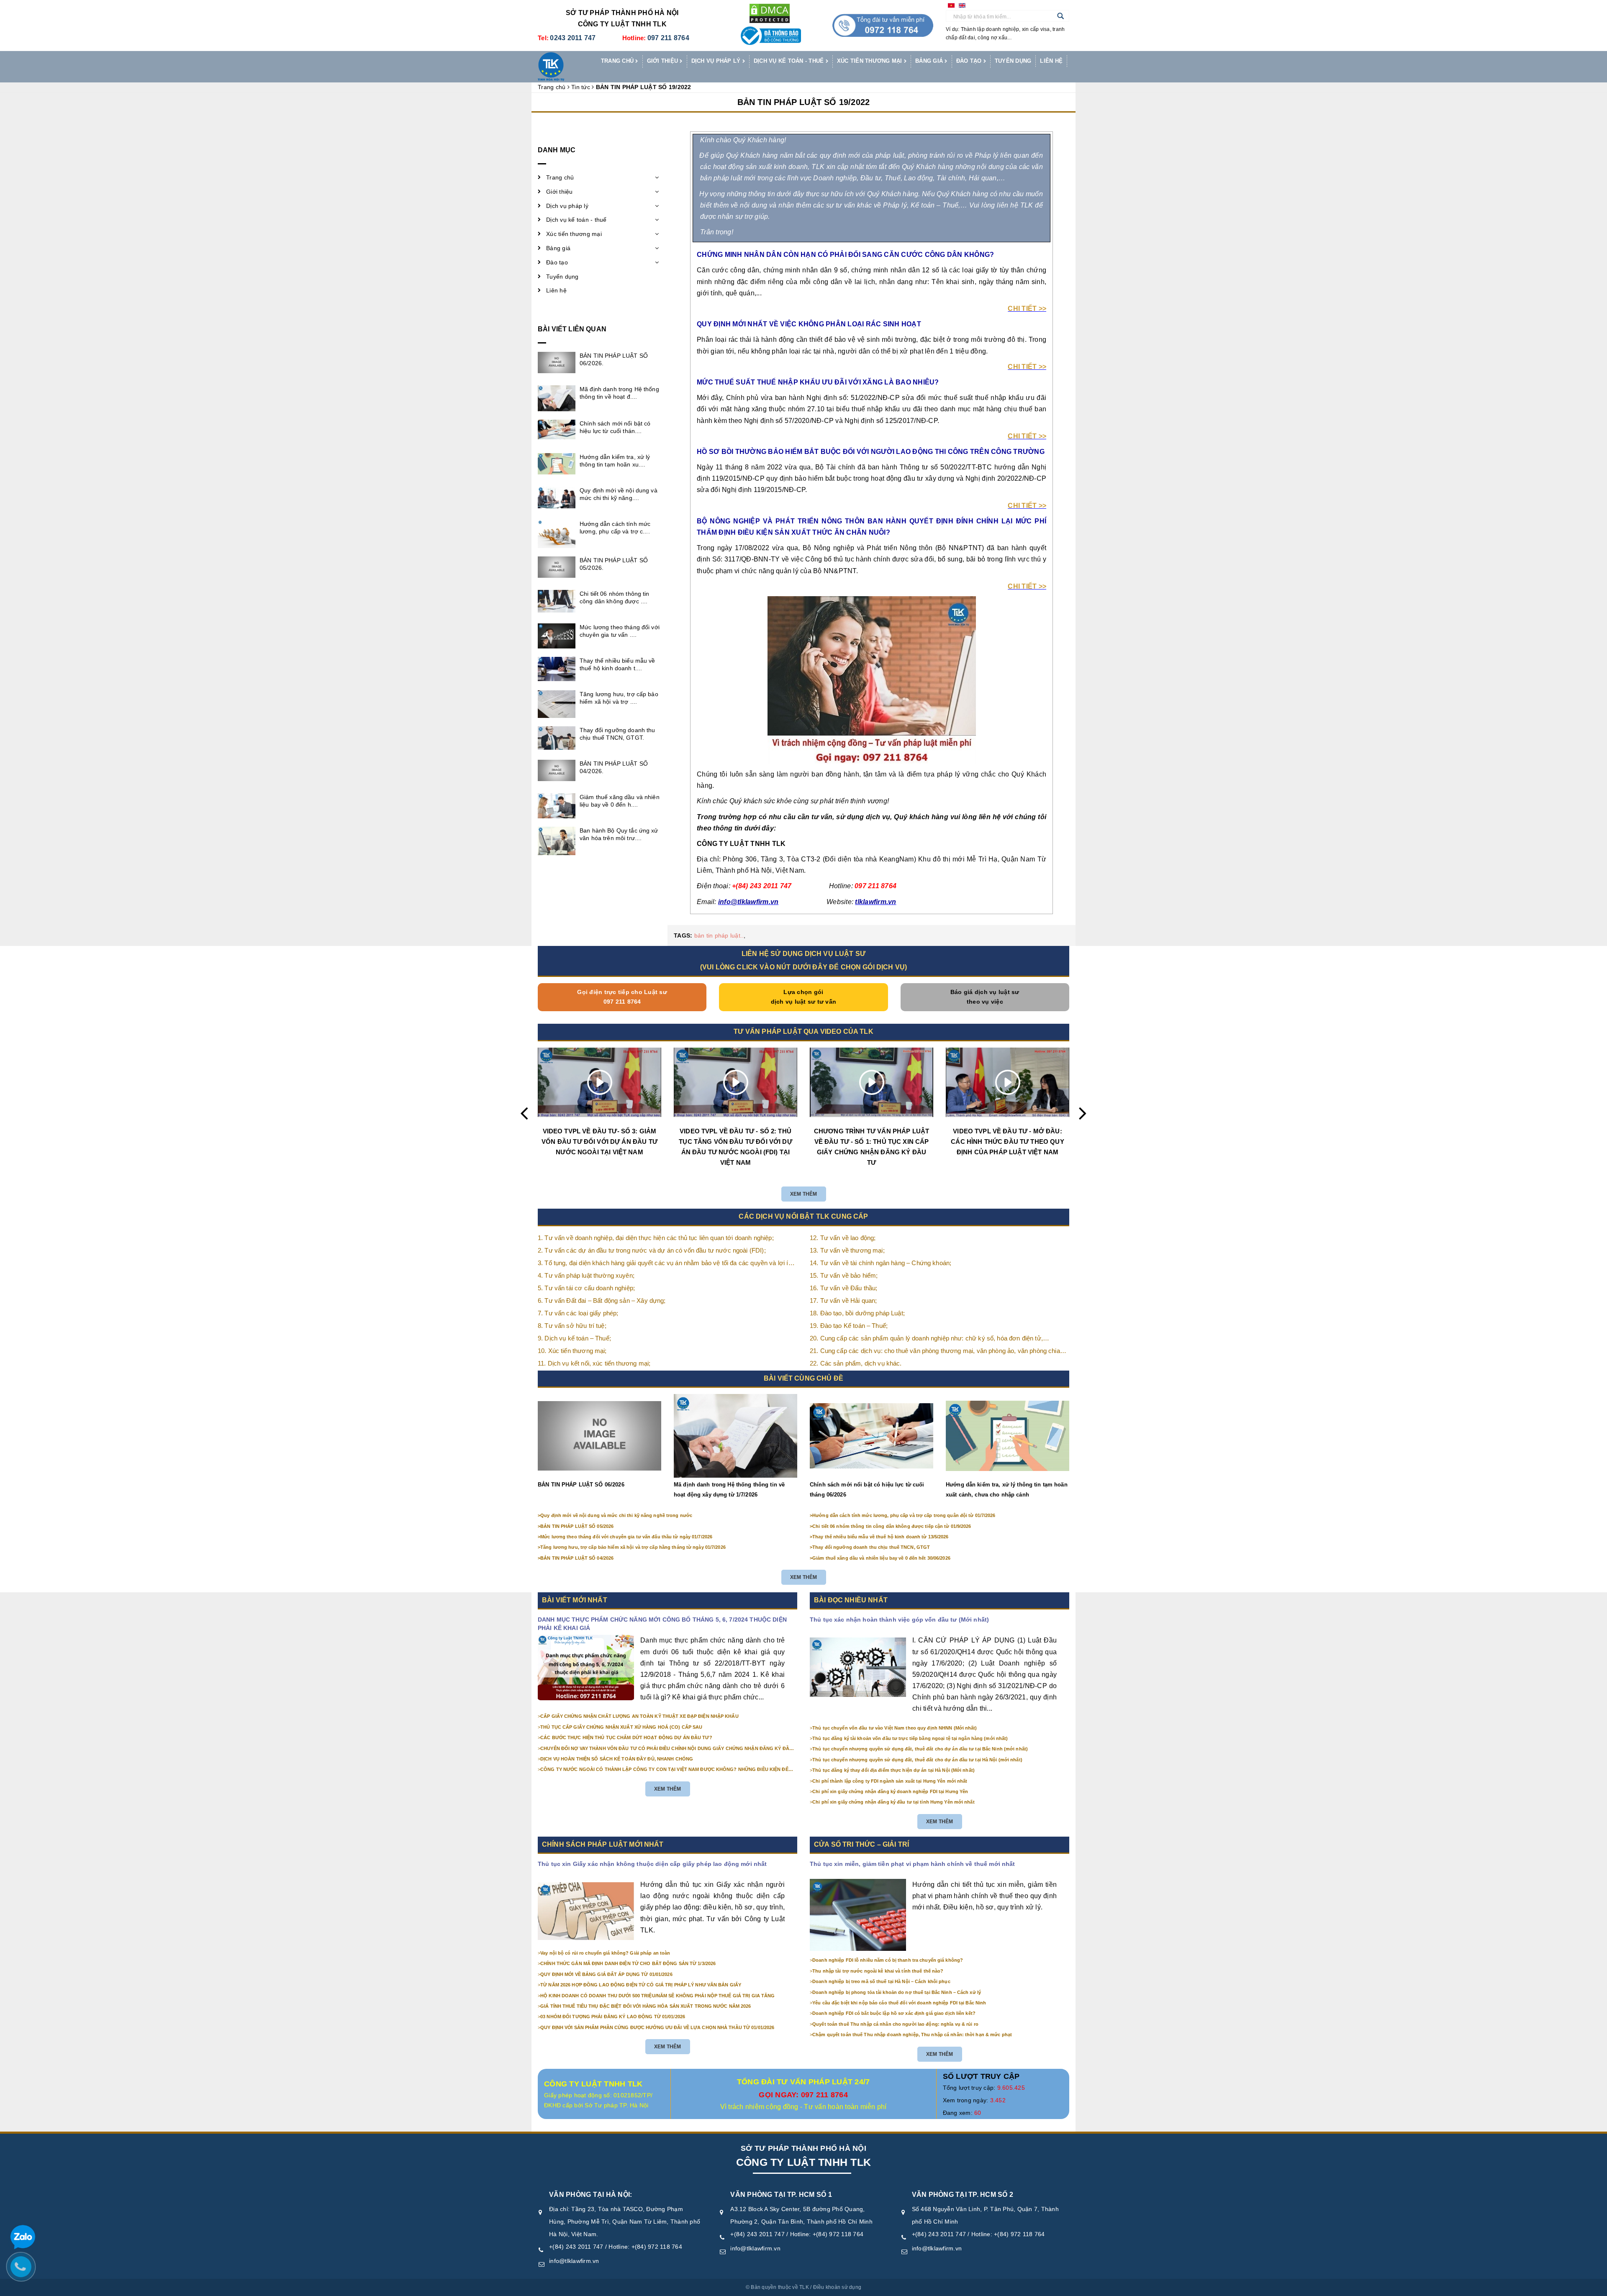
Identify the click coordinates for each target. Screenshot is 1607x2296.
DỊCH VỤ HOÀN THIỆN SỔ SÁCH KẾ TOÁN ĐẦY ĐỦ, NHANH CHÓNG (617, 1759)
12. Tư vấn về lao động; (843, 1238)
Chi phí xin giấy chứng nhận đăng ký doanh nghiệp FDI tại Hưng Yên (890, 1791)
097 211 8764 (668, 38)
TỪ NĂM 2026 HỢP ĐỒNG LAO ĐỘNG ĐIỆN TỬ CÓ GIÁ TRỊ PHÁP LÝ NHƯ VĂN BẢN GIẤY (641, 1985)
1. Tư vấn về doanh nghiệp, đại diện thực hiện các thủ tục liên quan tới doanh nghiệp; (656, 1238)
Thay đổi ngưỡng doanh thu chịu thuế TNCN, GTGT (871, 1547)
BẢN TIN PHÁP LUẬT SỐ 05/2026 (577, 1526)
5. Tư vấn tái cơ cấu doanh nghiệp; (586, 1288)
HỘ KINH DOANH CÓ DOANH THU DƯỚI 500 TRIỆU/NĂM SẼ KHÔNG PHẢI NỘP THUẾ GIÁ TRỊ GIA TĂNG (657, 1996)
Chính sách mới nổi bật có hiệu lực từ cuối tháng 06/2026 (867, 1490)
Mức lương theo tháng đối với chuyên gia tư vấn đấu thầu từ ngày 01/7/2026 (626, 1537)
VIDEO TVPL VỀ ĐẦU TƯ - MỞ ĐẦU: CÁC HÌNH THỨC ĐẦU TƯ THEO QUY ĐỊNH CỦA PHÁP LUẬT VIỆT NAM (1007, 1142)
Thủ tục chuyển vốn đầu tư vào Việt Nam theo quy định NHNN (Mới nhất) (895, 1728)
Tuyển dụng (1013, 61)
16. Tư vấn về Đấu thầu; (843, 1288)
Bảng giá (930, 61)
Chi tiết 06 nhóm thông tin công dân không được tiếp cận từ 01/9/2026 (892, 1526)
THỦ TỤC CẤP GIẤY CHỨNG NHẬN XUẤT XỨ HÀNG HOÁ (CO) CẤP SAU (621, 1727)
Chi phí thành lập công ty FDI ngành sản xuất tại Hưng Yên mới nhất (890, 1781)
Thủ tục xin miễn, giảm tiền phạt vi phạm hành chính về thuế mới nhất (913, 1864)
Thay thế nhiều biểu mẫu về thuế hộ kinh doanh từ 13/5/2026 (880, 1537)
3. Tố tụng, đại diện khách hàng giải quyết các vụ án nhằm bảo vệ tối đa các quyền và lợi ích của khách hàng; (666, 1264)
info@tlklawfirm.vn (574, 2261)
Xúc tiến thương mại (870, 61)
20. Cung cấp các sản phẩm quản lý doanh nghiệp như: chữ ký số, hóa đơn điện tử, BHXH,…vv (926, 1339)
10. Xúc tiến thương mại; (572, 1351)
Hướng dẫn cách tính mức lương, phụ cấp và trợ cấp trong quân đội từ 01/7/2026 (904, 1515)
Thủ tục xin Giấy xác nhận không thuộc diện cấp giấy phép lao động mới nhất (652, 1864)
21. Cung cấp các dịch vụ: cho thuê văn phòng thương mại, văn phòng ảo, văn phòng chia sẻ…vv (935, 1352)
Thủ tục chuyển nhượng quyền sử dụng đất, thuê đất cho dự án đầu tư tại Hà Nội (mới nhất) (917, 1760)
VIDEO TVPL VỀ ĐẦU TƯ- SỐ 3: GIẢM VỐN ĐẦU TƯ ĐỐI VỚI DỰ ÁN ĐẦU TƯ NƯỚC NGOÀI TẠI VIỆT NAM (599, 1142)
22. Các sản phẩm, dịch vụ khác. (856, 1363)
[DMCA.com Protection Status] (770, 13)
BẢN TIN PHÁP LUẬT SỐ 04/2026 (577, 1558)
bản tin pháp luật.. (719, 935)
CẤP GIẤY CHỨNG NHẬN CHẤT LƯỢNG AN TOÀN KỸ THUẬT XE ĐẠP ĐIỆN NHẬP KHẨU (639, 1716)
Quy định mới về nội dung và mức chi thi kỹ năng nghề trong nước (616, 1515)
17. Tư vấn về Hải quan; (843, 1300)
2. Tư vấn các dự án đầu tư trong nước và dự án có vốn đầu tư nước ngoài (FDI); (652, 1250)
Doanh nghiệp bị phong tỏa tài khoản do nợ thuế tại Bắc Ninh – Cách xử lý (897, 1992)
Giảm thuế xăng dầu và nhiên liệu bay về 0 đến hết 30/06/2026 (881, 1558)
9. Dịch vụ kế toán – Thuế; (574, 1338)
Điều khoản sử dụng (837, 2287)
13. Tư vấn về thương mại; (847, 1250)
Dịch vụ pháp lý (717, 61)
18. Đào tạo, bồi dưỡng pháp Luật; (857, 1313)
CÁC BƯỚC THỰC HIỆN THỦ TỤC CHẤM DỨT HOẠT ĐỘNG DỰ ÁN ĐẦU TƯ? (626, 1737)
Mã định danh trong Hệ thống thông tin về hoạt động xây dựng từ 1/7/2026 (729, 1490)
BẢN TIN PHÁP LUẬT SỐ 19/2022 (804, 102)
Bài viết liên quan (572, 329)
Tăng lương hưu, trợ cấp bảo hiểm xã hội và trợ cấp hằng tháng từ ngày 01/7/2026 (633, 1547)
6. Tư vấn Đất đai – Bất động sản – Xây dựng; (602, 1300)
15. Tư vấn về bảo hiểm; (844, 1275)
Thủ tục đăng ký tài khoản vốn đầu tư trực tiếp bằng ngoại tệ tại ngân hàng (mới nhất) (910, 1738)
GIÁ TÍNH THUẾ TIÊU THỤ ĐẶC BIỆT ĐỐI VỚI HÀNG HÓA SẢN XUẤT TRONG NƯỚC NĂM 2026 (646, 2006)
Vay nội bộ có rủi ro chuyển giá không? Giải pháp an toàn (605, 1953)
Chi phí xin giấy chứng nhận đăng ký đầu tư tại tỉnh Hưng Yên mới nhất (893, 1802)
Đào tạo (970, 61)
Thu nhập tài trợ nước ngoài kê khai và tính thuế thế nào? (878, 1971)
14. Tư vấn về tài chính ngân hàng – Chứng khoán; (881, 1263)
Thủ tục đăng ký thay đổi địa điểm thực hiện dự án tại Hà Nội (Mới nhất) (893, 1770)
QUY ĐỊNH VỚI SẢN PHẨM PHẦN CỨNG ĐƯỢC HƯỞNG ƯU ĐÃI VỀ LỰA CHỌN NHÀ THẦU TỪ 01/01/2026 (657, 2027)
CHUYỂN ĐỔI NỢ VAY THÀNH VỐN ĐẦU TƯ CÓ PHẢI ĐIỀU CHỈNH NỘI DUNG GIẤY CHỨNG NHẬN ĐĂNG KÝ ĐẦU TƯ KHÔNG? (666, 1749)
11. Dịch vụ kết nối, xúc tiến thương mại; (594, 1363)
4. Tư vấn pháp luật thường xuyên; (586, 1275)
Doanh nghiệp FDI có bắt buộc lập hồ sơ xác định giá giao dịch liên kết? (894, 2013)
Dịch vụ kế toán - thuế (790, 61)
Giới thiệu (664, 61)
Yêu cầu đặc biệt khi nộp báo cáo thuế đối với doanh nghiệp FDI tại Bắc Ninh (899, 2003)
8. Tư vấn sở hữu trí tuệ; (572, 1326)
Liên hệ (1051, 61)
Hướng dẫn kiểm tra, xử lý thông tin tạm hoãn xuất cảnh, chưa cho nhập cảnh (1007, 1490)
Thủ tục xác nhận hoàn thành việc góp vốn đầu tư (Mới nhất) (899, 1619)
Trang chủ (618, 61)
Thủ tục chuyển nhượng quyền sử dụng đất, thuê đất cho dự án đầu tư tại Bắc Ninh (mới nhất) (920, 1749)
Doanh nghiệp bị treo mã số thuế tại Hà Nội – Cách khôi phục (881, 1981)
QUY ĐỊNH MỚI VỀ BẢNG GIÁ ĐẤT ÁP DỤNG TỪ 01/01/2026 (606, 1974)
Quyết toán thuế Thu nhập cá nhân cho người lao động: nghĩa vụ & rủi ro (895, 2024)
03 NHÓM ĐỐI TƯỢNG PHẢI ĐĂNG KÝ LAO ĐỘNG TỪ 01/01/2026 (613, 2017)
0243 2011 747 (573, 38)
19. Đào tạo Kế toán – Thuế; (849, 1326)
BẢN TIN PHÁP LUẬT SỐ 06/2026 (581, 1485)
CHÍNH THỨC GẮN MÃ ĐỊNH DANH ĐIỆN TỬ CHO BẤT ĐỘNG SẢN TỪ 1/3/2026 (628, 1963)
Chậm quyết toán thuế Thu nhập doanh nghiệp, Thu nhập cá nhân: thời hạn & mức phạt (912, 2035)
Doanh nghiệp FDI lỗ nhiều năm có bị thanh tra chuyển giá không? (888, 1960)
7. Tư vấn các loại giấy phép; (578, 1313)
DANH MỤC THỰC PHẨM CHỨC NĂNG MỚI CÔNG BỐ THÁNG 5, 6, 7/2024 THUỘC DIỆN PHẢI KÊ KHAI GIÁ (662, 1624)
